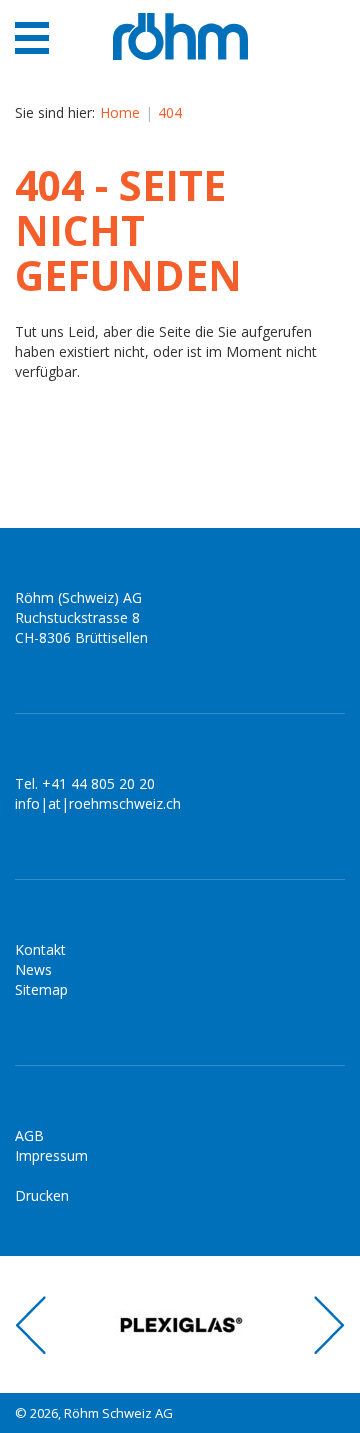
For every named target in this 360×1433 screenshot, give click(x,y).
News (33, 969)
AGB (29, 1135)
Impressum (51, 1155)
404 (170, 112)
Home (120, 112)
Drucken (42, 1195)
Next (329, 1325)
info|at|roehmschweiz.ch (98, 803)
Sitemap (41, 989)
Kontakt (40, 949)
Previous (30, 1325)
